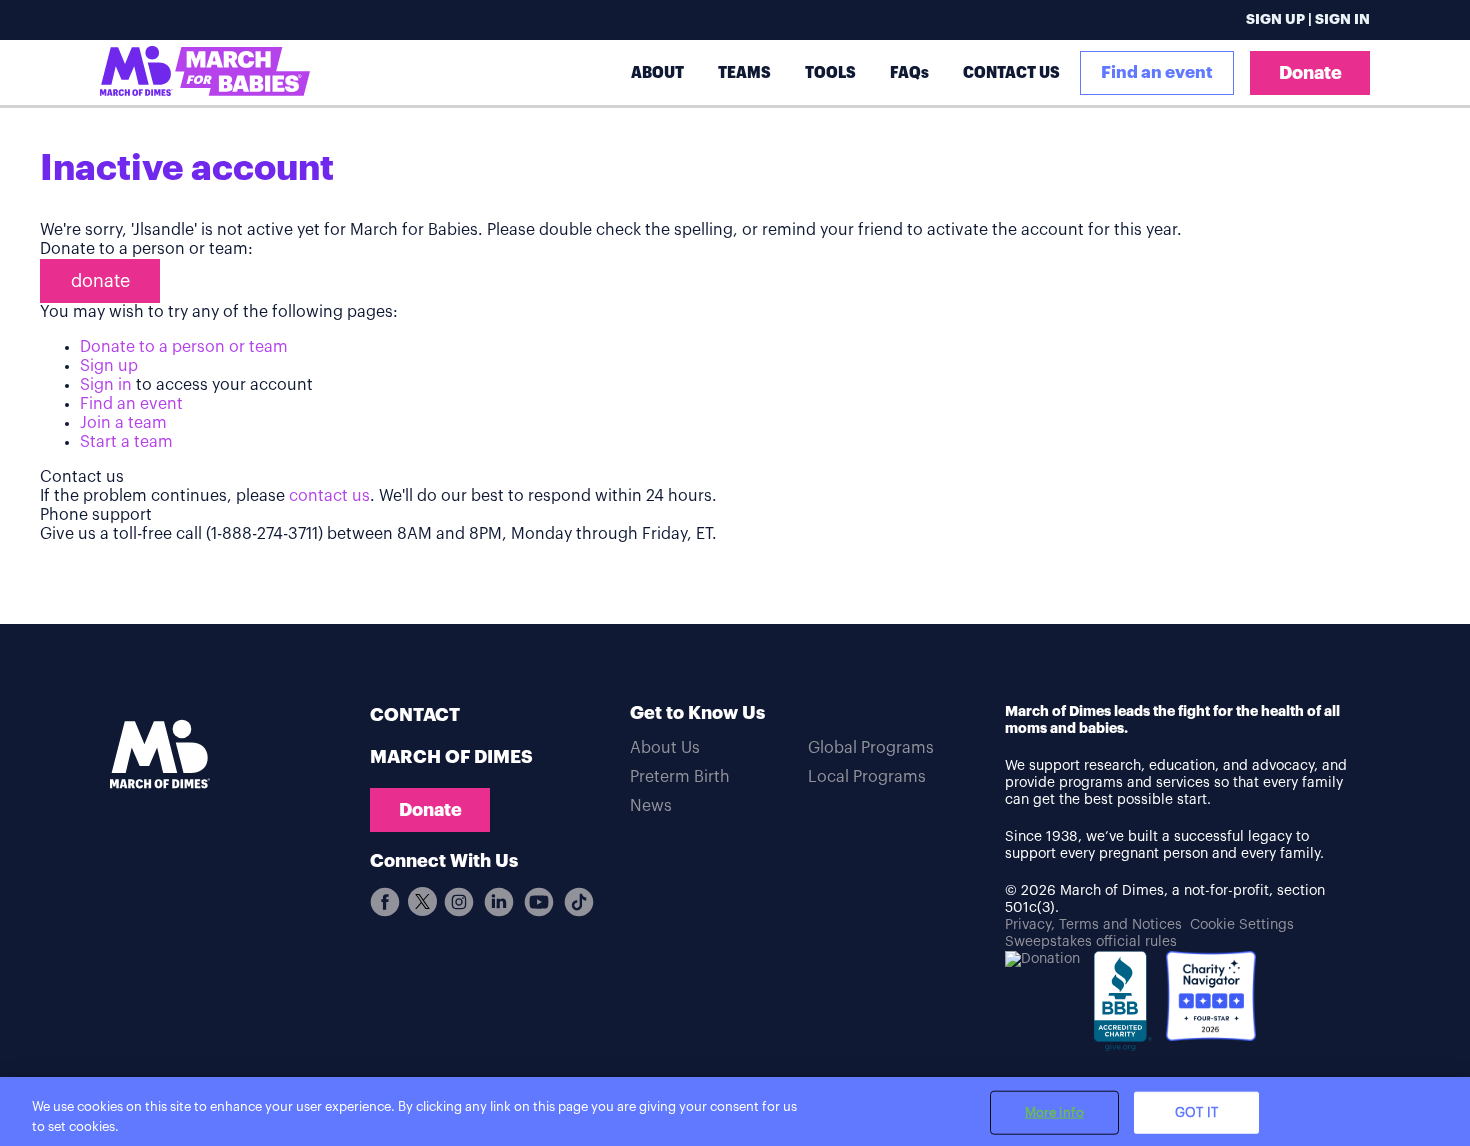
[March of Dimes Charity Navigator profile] (1211, 998)
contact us (329, 496)
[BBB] (1123, 1008)
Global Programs (871, 748)
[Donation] (1042, 959)
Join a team (123, 423)
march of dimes (451, 757)
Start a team (126, 442)
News (651, 806)
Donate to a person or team (184, 347)
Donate (1310, 73)
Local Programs (867, 777)
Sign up (109, 366)
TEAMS (744, 72)
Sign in (106, 385)
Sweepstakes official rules (1091, 942)
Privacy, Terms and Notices (1093, 925)
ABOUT (657, 72)
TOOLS (830, 72)
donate (100, 281)
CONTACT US (1011, 72)
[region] (735, 1111)
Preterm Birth (680, 777)
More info (1054, 1112)
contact (415, 715)
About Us (665, 748)
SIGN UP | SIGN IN (1308, 20)
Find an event (1157, 72)
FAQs (909, 72)
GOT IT (1196, 1112)
